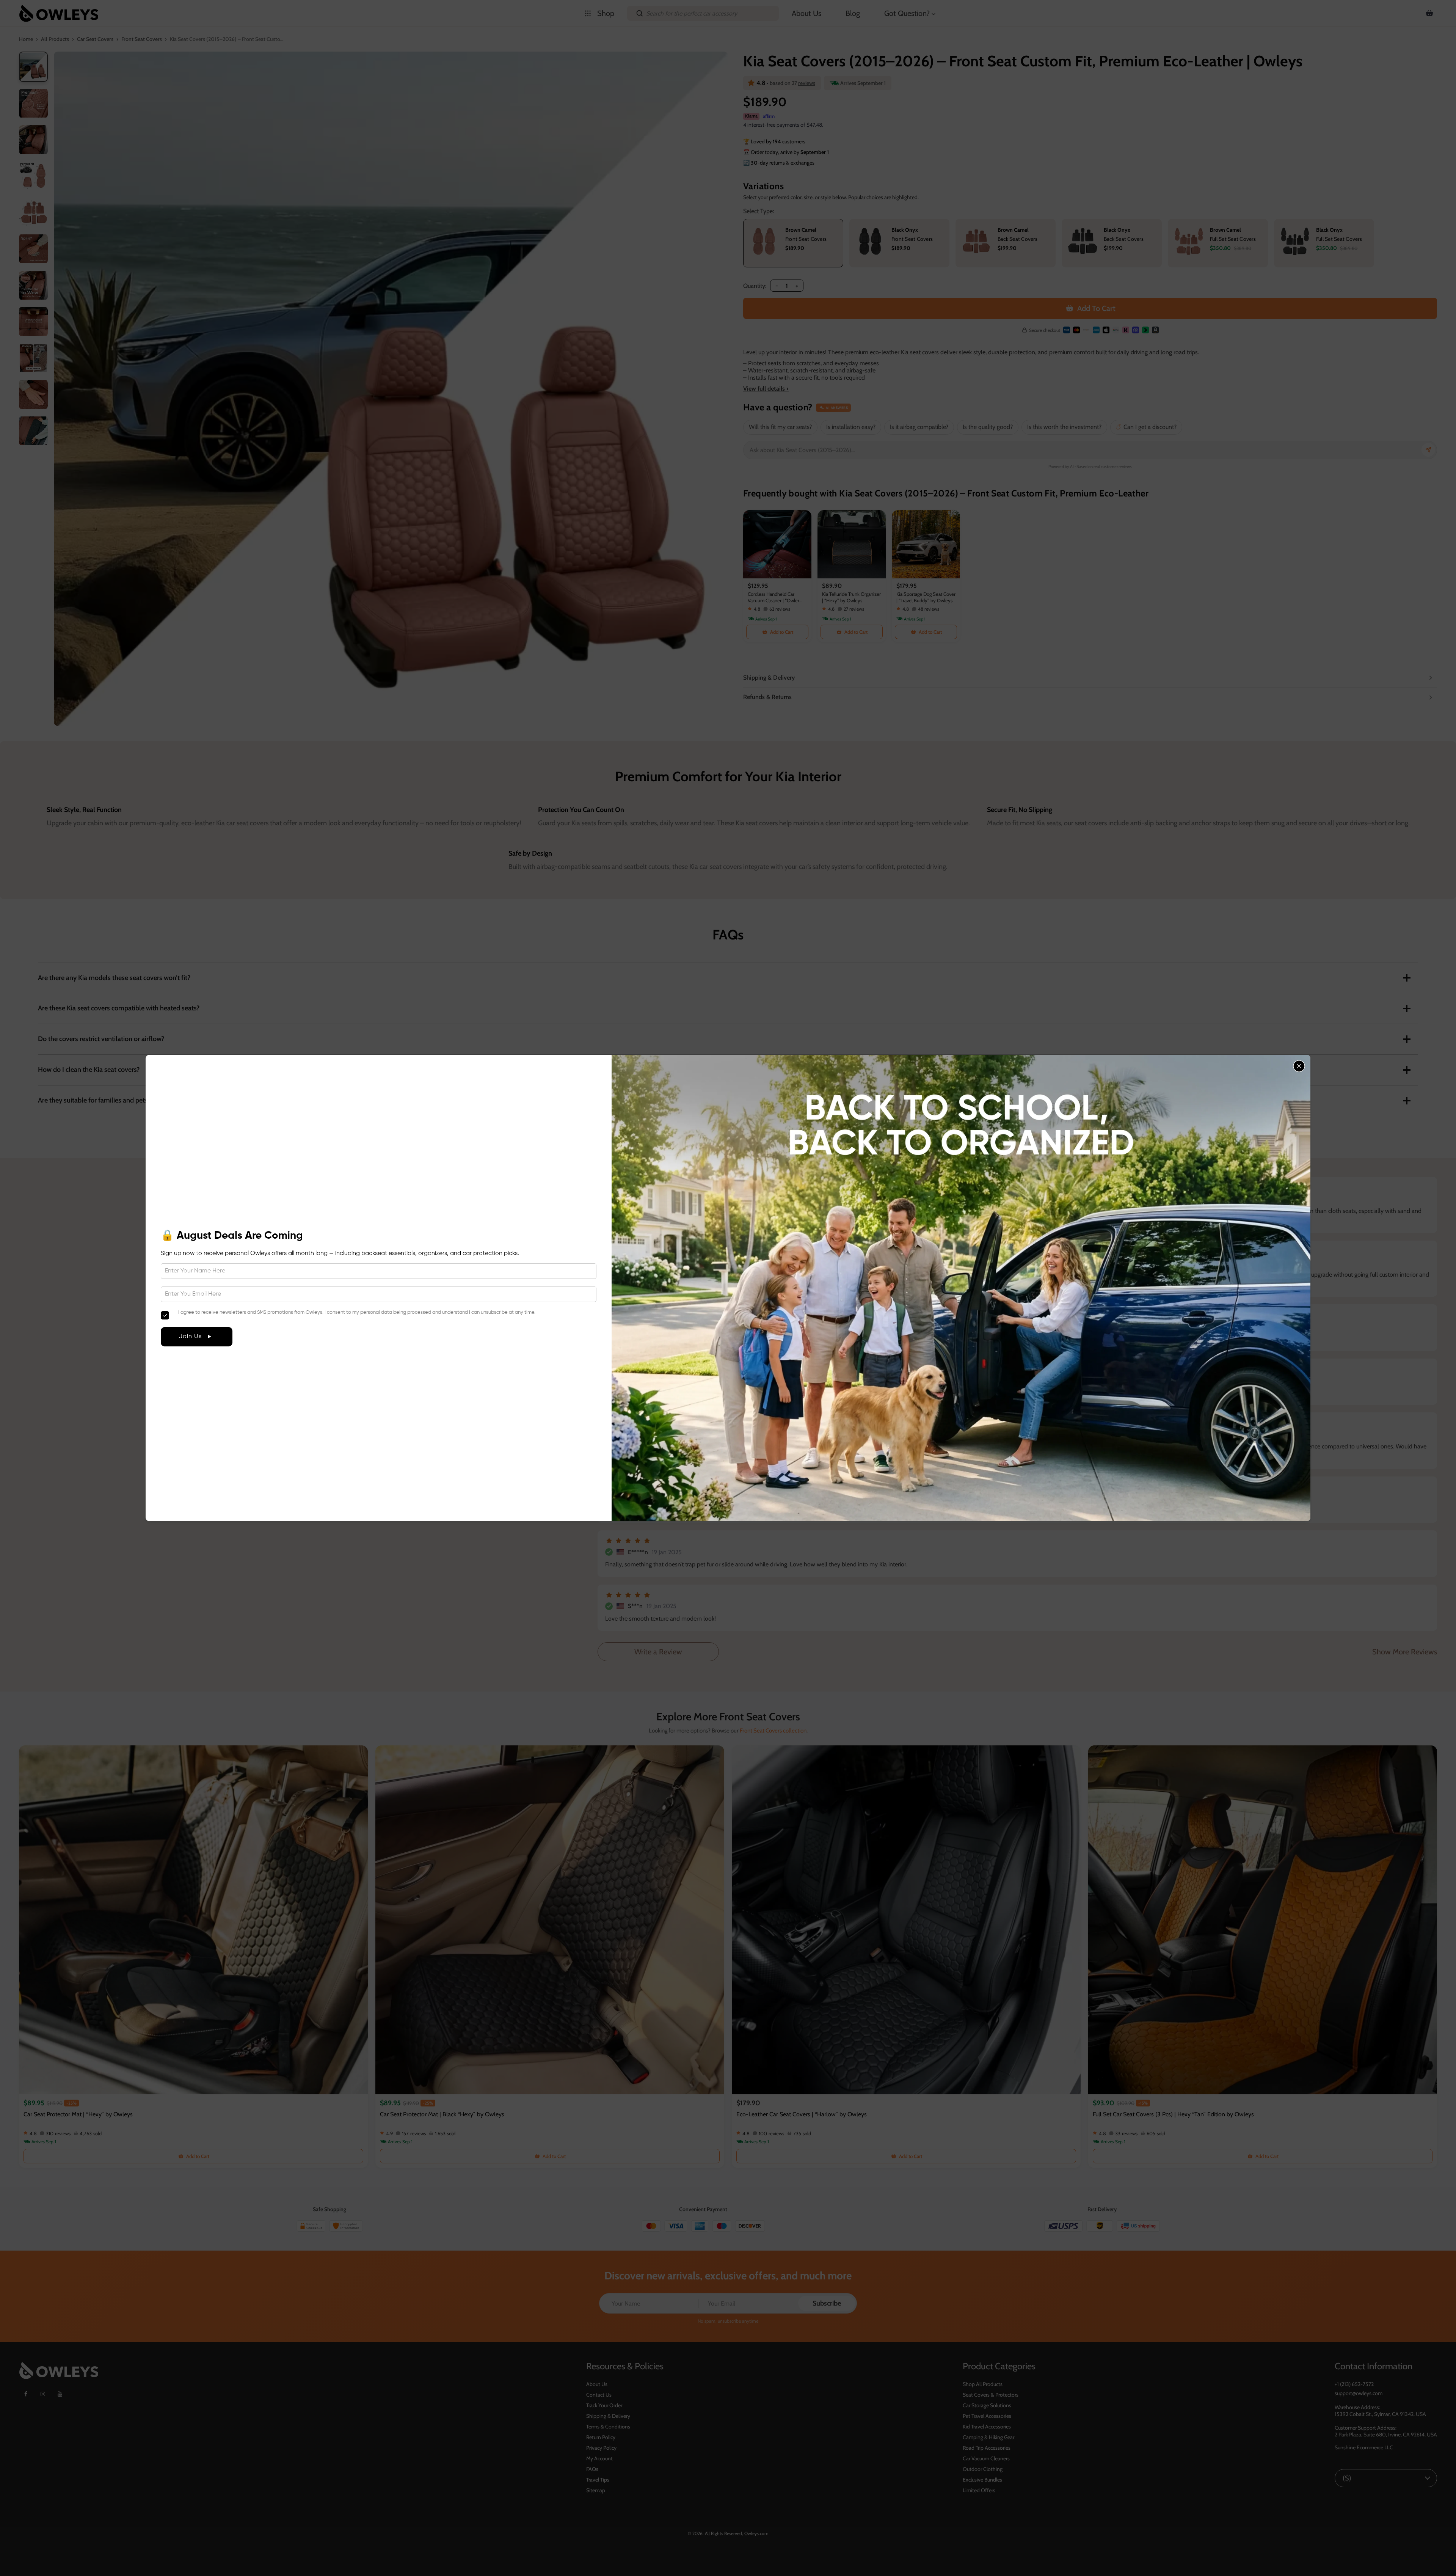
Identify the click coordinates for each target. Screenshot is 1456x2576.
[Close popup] (1299, 1066)
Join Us (190, 1337)
